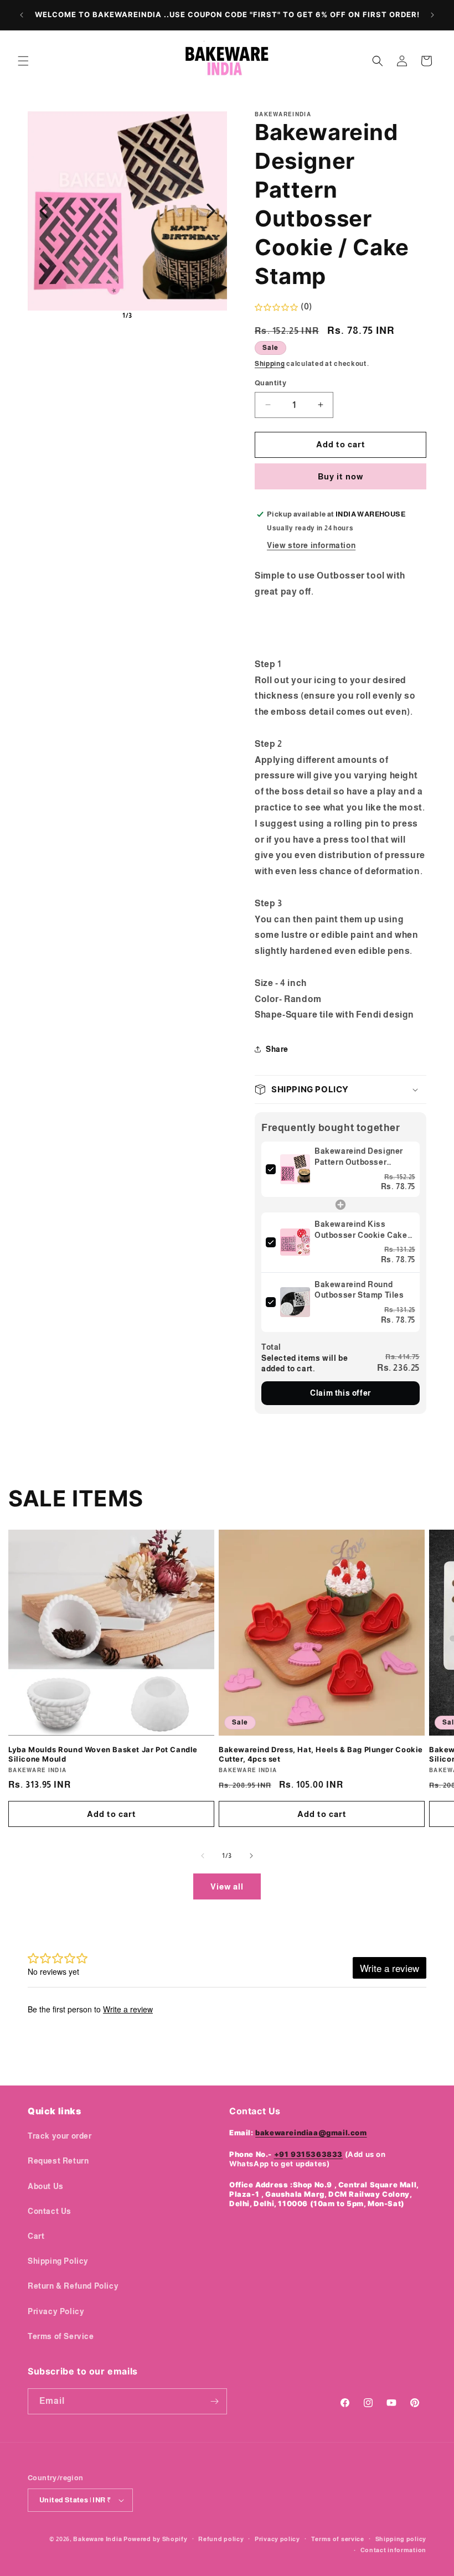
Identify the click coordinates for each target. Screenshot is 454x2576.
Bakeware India (97, 2539)
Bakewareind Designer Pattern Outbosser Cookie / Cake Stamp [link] (359, 1157)
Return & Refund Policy (73, 2286)
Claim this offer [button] (341, 1393)
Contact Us (50, 2211)
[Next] (211, 211)
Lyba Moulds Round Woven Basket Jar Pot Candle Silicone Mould (103, 1754)
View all (227, 1886)
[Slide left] (203, 1856)
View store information (311, 545)
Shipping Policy (58, 2261)
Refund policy (221, 2539)
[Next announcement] (432, 15)
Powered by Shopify (156, 2539)
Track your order (60, 2136)
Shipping (270, 364)
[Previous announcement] (22, 15)
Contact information (393, 2550)
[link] (295, 1169)
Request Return (58, 2161)
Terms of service (338, 2539)
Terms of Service (61, 2336)
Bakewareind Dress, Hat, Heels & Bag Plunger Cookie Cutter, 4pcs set (321, 1754)
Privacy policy (277, 2539)
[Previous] (44, 211)
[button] (23, 61)
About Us (46, 2186)
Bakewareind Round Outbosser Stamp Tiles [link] (359, 1290)
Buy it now (341, 476)
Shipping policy (401, 2539)
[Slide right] (251, 1856)
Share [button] (277, 1049)
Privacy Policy (56, 2311)
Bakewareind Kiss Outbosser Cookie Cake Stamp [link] (361, 1230)
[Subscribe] (214, 2401)
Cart (36, 2236)
